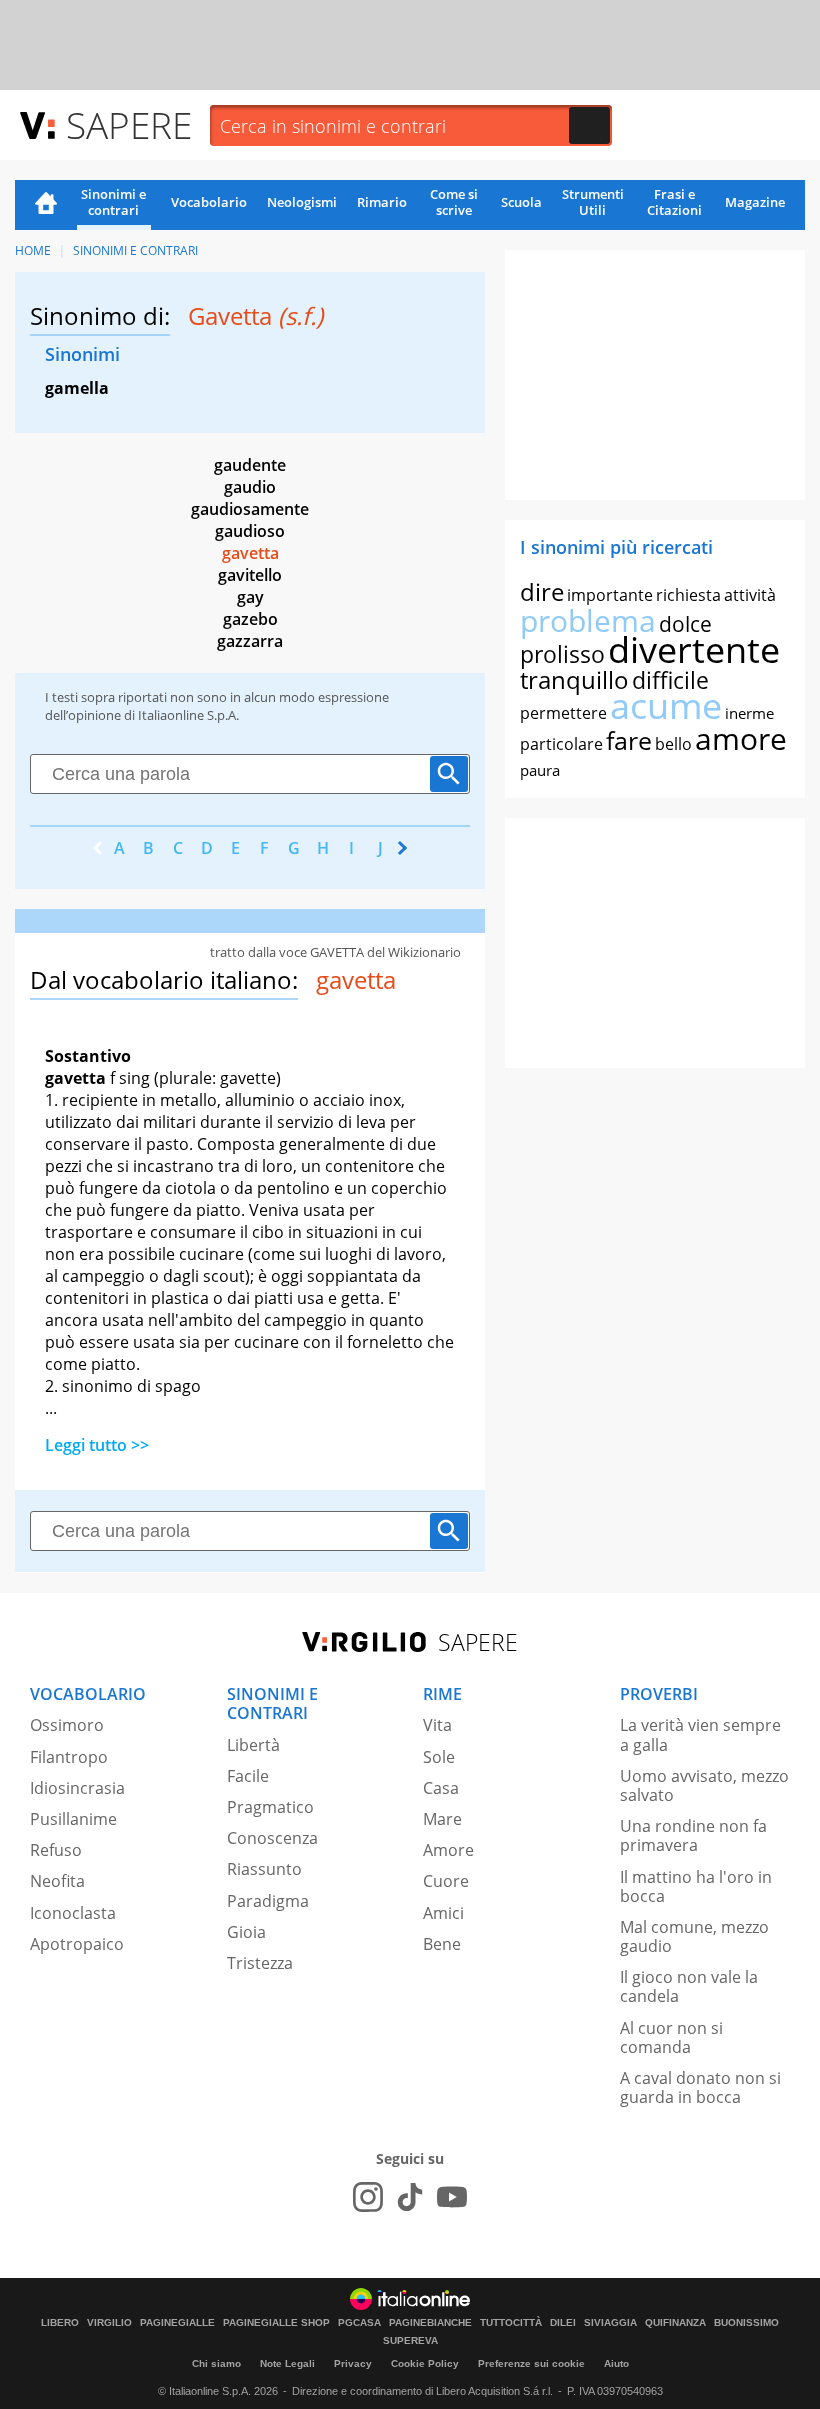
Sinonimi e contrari (113, 202)
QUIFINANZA (675, 2323)
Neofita (57, 1881)
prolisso (562, 654)
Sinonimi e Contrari (135, 250)
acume (666, 705)
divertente (694, 649)
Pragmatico (270, 1807)
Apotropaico (77, 1944)
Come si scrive (454, 202)
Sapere (129, 124)
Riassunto (264, 1869)
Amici (443, 1913)
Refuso (56, 1850)
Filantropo (69, 1757)
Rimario (382, 202)
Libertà (253, 1745)
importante (610, 595)
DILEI (563, 2323)
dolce (685, 624)
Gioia (246, 1932)
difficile (670, 680)
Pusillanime (73, 1819)
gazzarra (250, 641)
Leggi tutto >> (97, 1445)
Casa (441, 1788)
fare (629, 740)
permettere (563, 713)
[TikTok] (410, 2197)
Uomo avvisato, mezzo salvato (704, 1785)
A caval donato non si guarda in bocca (700, 2087)
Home (46, 205)
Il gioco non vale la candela (689, 1986)
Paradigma (268, 1901)
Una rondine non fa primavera (693, 1835)
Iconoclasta (73, 1913)
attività (750, 595)
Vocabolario (209, 202)
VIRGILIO (109, 2323)
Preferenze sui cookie (531, 2363)
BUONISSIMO (746, 2323)
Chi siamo (216, 2363)
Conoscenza (272, 1838)
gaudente (250, 465)
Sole (439, 1757)
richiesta (688, 595)
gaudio (250, 487)
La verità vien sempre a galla (700, 1734)
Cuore (446, 1881)
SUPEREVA (410, 2341)
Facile (248, 1776)
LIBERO (60, 2323)
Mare (442, 1819)
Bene (442, 1944)
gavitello (250, 575)
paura (540, 770)
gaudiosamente (250, 509)
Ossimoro (67, 1725)
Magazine (755, 202)
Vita (437, 1725)
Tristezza (260, 1963)
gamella (77, 388)
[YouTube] (452, 2197)
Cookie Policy (425, 2363)
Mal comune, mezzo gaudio (694, 1936)
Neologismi (302, 202)
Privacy (353, 2363)
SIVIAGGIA (610, 2323)
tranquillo (574, 679)
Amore (448, 1850)
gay (250, 597)
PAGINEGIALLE (177, 2323)
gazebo (250, 619)
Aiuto (616, 2363)
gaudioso (250, 531)
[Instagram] (368, 2197)
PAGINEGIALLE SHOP (276, 2323)
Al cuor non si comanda (671, 2037)
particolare (561, 744)
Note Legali (287, 2363)
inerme (749, 713)
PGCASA (359, 2323)
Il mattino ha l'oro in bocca (696, 1886)
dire (542, 591)
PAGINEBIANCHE (430, 2323)
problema (588, 620)
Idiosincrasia (77, 1788)
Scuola (521, 202)
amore (741, 738)
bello (673, 744)
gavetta (250, 553)
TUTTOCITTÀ (511, 2323)
